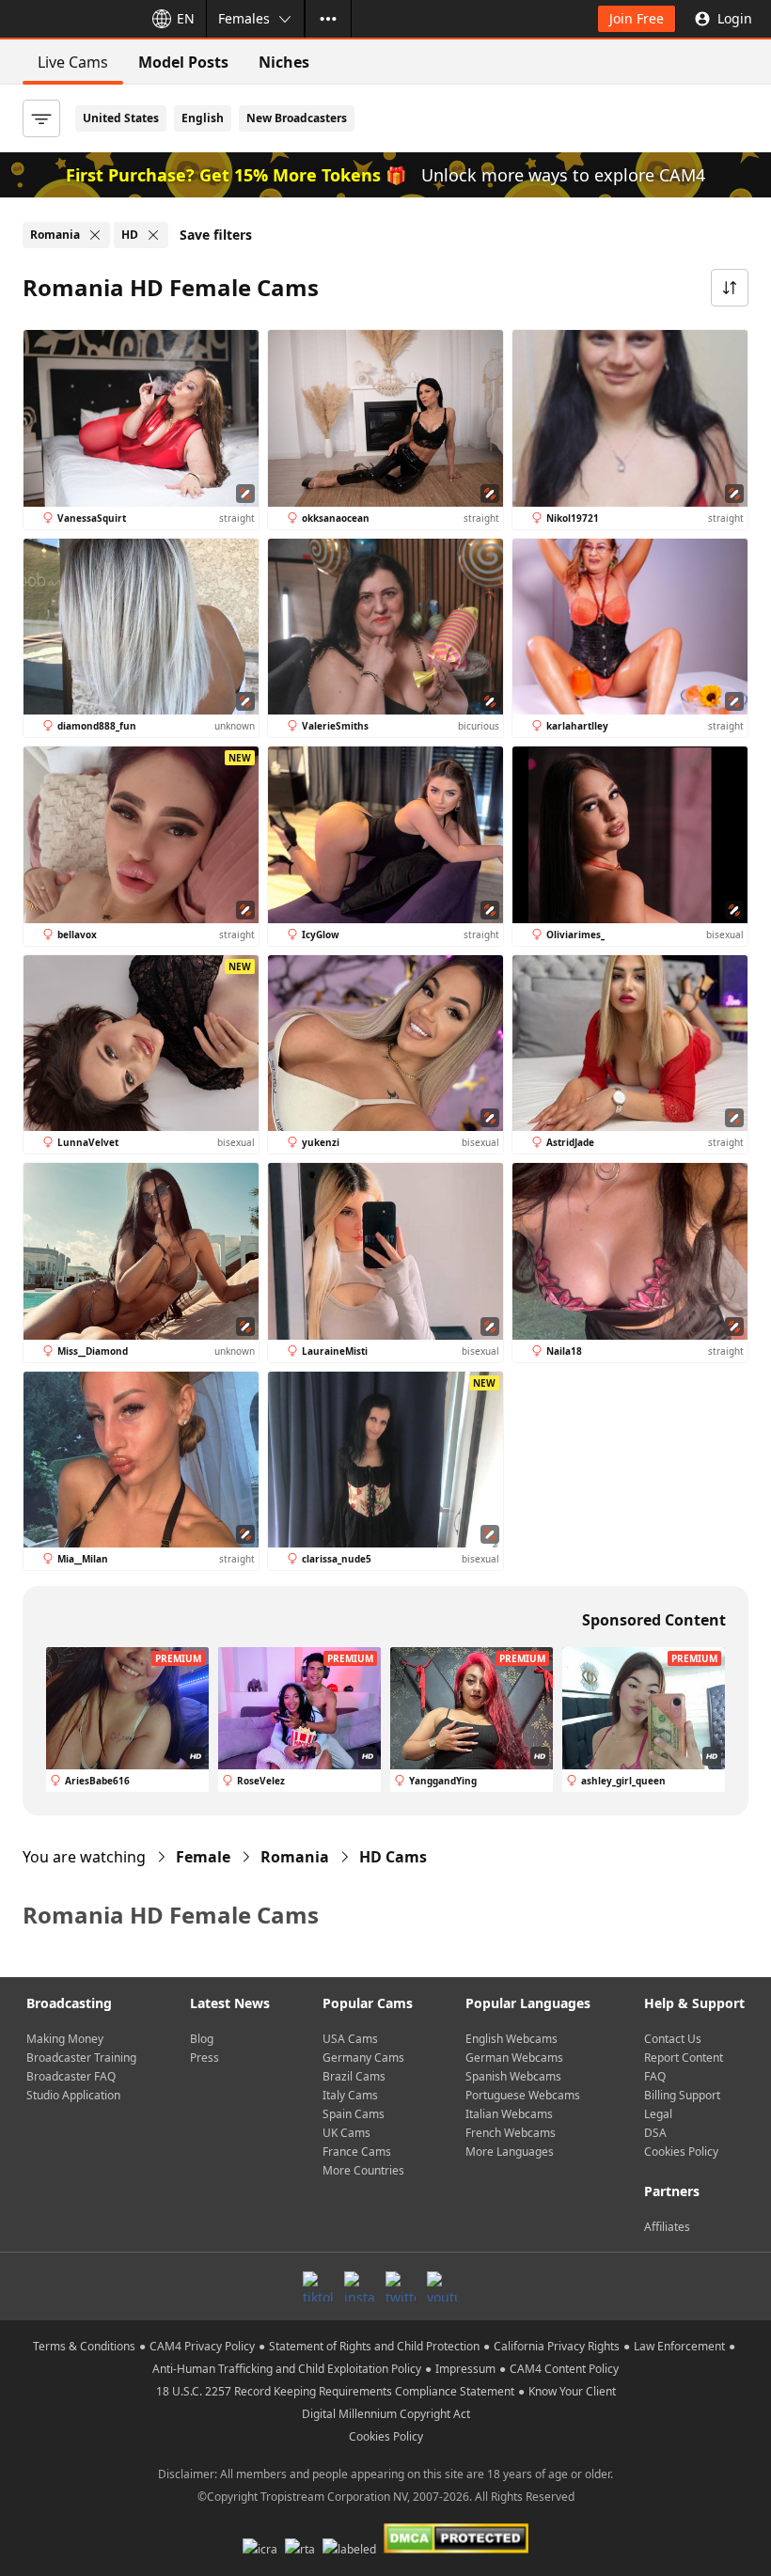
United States (121, 118)
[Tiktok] (318, 2286)
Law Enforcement (679, 2346)
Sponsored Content (654, 1620)
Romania (295, 1857)
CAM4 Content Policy (564, 2369)
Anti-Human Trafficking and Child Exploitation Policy (287, 2369)
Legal (658, 2114)
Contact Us (673, 2039)
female (203, 1857)
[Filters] (41, 118)
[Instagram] (359, 2286)
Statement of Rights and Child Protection (374, 2346)
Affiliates (667, 2227)
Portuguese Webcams (523, 2095)
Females (244, 18)
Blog (202, 2039)
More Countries (363, 2170)
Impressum (465, 2369)
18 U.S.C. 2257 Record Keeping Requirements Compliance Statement (335, 2391)
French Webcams (511, 2133)
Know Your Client (572, 2391)
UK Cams (346, 2133)
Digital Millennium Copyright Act (386, 2414)
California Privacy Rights (557, 2346)
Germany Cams (363, 2058)
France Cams (357, 2152)
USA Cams (350, 2039)
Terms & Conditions (84, 2346)
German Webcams (514, 2058)
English (203, 118)
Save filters (216, 235)
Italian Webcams (509, 2114)
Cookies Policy (681, 2152)
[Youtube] (442, 2286)
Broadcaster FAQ (71, 2076)
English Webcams (511, 2039)
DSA (655, 2133)
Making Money (65, 2039)
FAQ (655, 2076)
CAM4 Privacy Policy (202, 2346)
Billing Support (682, 2095)
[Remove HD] (153, 235)
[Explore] (328, 19)
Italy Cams (350, 2095)
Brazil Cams (354, 2076)
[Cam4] (68, 19)
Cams (393, 1857)
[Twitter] (401, 2286)
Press (205, 2058)
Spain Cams (354, 2114)
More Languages (510, 2152)
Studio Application (73, 2095)
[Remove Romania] (95, 235)
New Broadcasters (297, 118)
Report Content (684, 2058)
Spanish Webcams (513, 2076)
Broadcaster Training (81, 2058)
